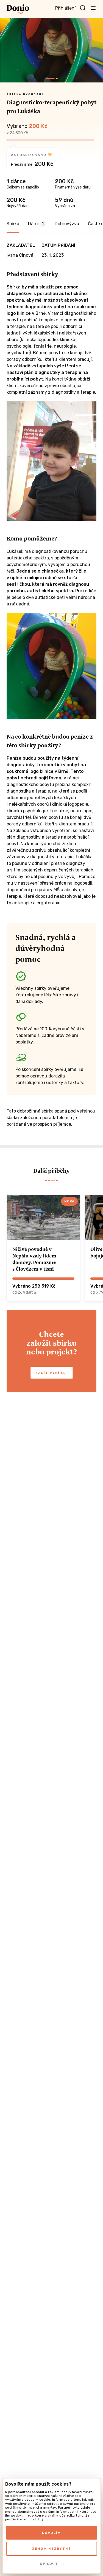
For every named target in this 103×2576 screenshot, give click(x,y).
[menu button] (93, 8)
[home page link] (18, 9)
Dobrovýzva (67, 224)
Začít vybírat (52, 1373)
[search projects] (83, 8)
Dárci (36, 224)
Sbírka (13, 224)
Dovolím (51, 2533)
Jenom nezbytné (52, 2549)
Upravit (49, 2564)
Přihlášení (65, 8)
